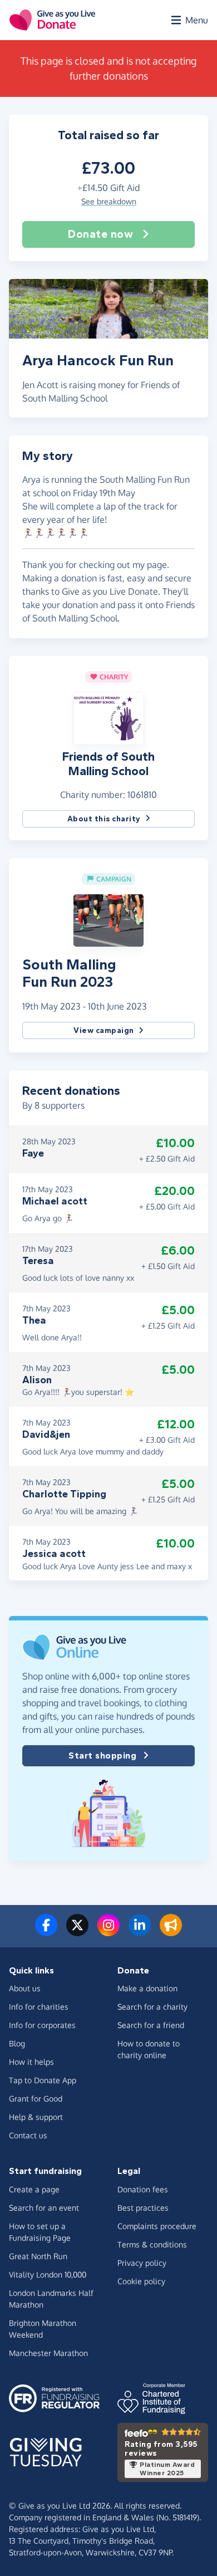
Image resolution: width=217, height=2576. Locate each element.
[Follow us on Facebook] (46, 1932)
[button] (108, 717)
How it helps (31, 2062)
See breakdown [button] (109, 201)
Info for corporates (42, 2025)
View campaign (104, 1030)
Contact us (28, 2135)
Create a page (34, 2189)
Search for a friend (151, 2025)
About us (25, 1988)
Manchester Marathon (48, 2353)
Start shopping (102, 1755)
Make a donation (147, 1988)
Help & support (36, 2117)
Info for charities (39, 2007)
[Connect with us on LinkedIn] (140, 1932)
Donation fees (143, 2189)
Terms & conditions (152, 2244)
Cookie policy (141, 2281)
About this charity (104, 819)
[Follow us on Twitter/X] (77, 1932)
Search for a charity (152, 2007)
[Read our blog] (171, 1932)
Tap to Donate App (43, 2080)
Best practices (143, 2208)
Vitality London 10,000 (48, 2274)
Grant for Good (36, 2098)
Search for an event (44, 2208)
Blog (17, 2043)
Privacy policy (142, 2263)
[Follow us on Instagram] (108, 1932)
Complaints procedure (157, 2226)
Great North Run (38, 2256)
